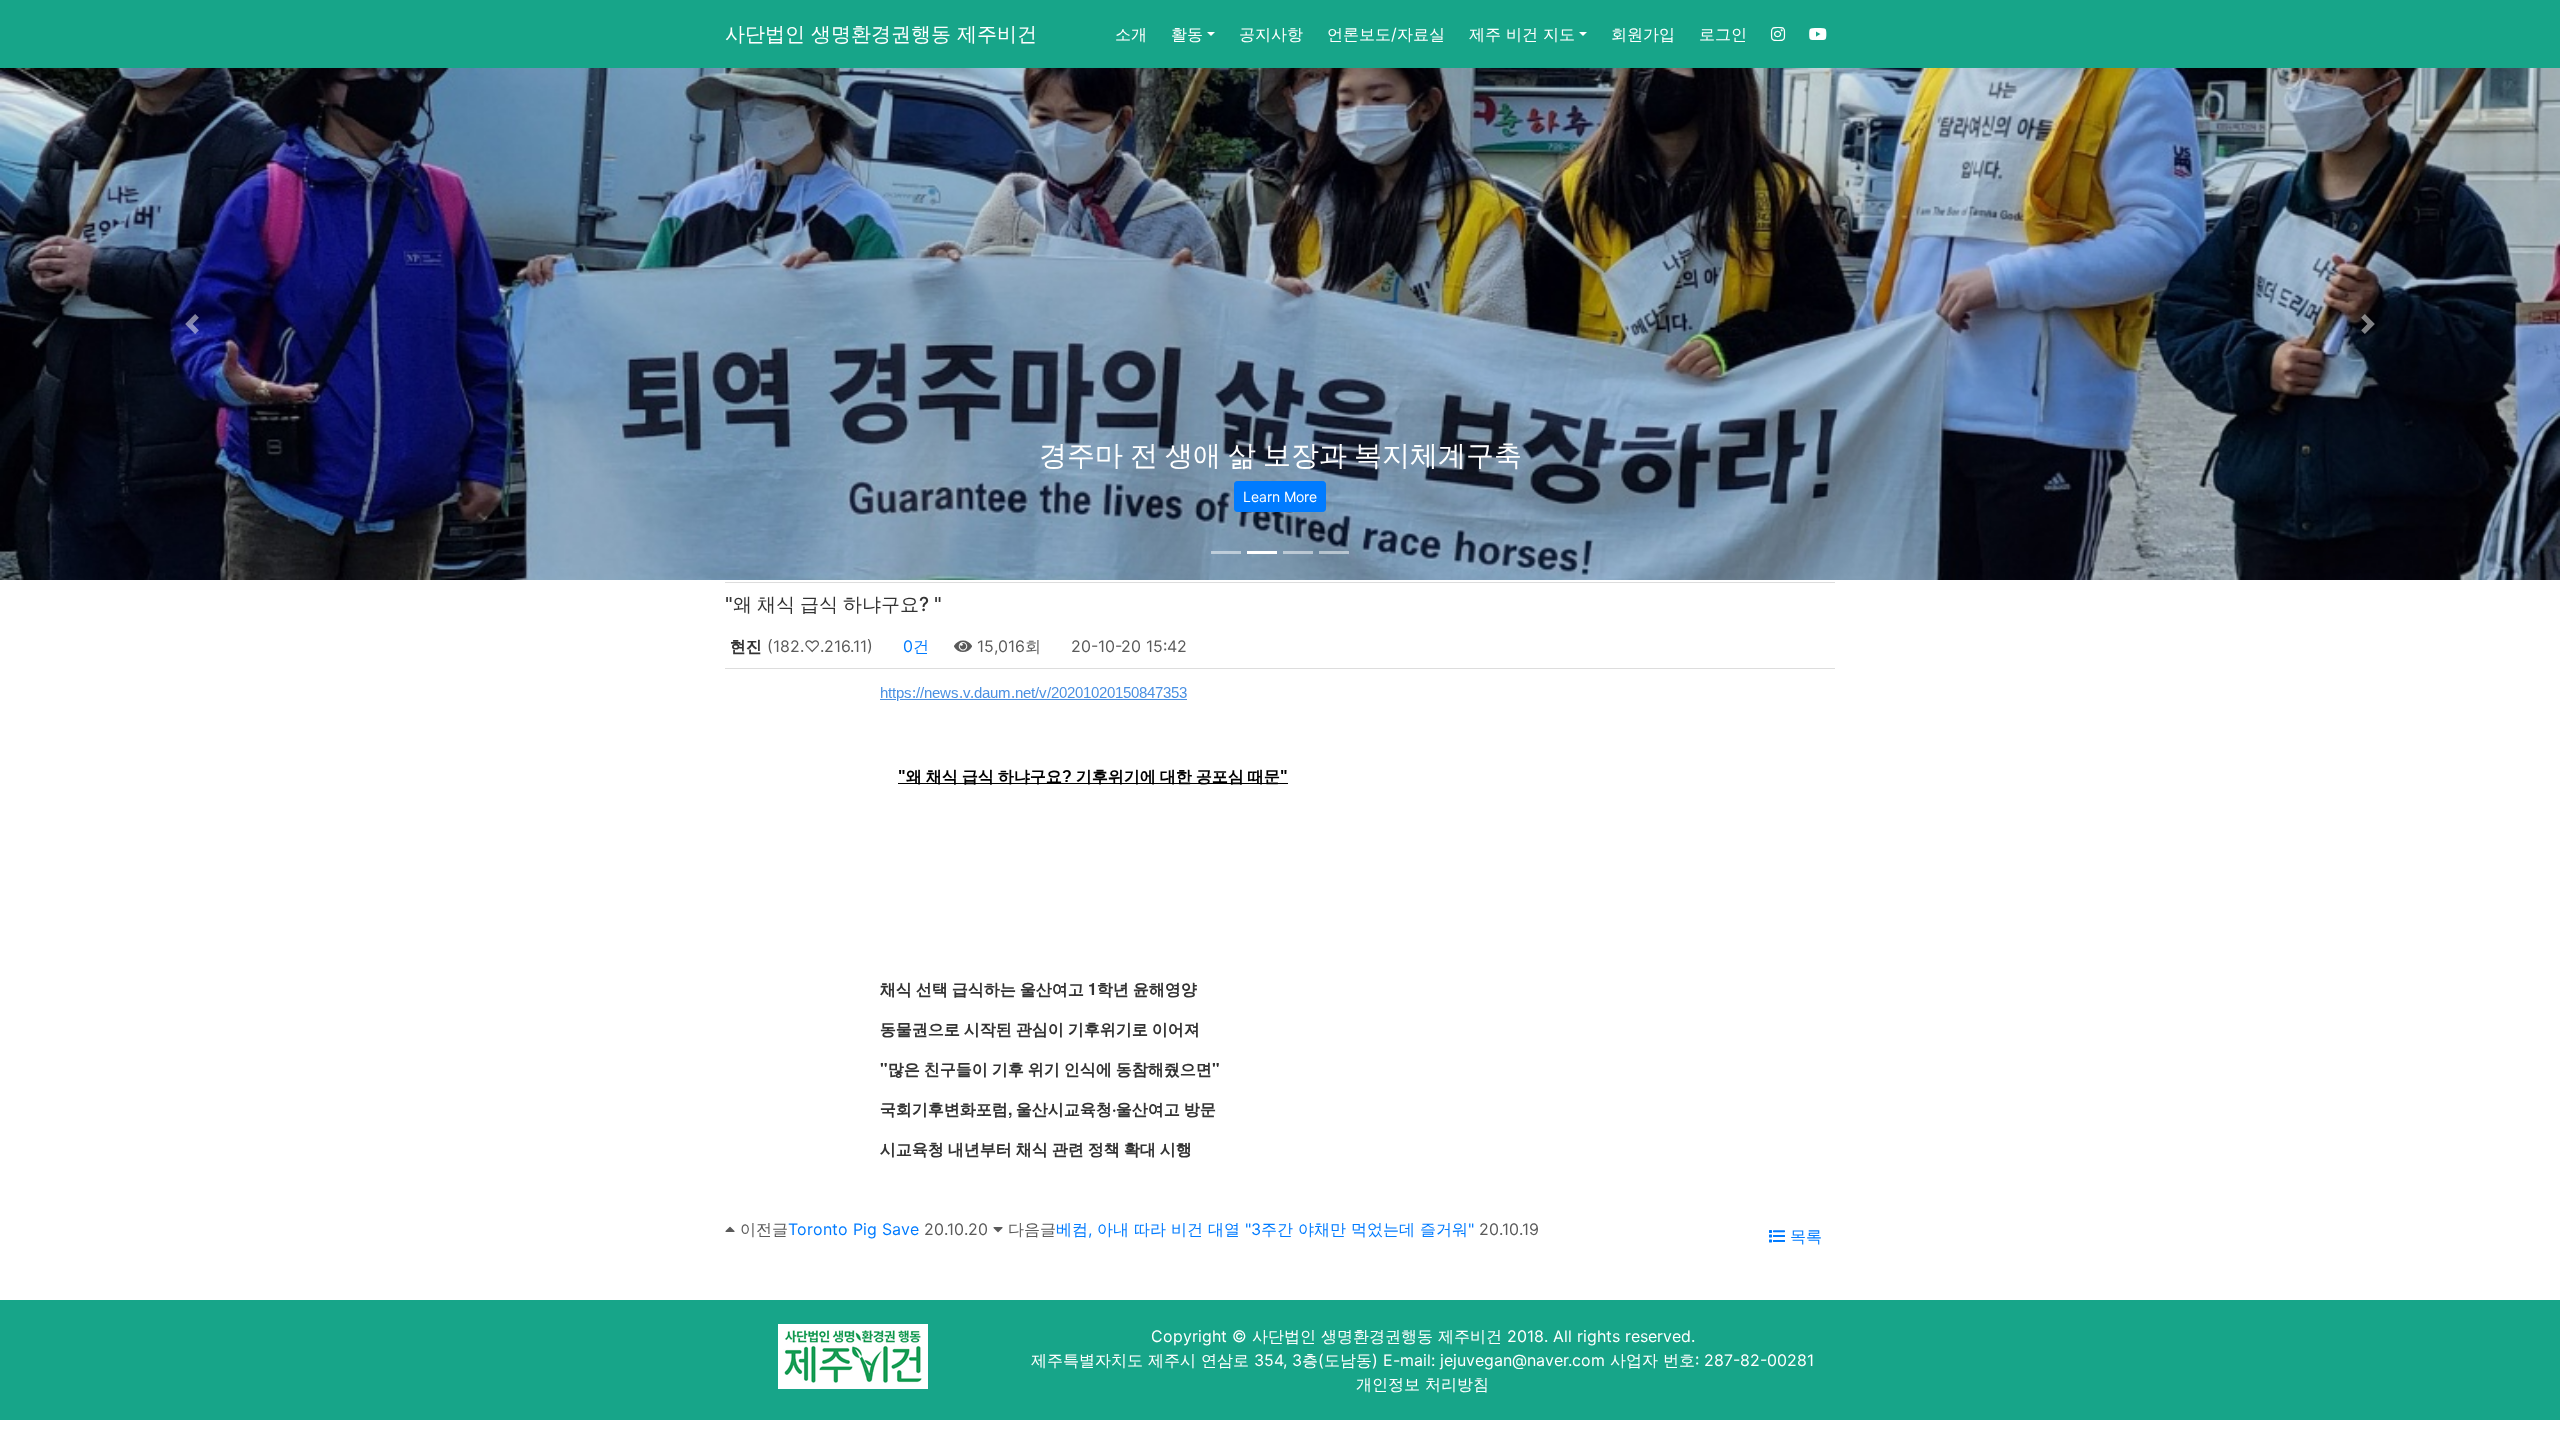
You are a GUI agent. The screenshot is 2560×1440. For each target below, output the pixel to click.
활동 (1187, 34)
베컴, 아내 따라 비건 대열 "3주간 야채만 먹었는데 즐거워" (1265, 1229)
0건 (913, 646)
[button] (192, 324)
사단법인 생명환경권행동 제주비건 (881, 34)
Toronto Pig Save (853, 1229)
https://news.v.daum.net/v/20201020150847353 (1033, 692)
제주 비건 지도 (1522, 34)
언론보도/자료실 (1386, 34)
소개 (1131, 34)
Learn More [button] (1280, 496)
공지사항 (1271, 34)
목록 (1803, 1236)
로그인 (1723, 34)
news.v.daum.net (898, 871)
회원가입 (1643, 34)
